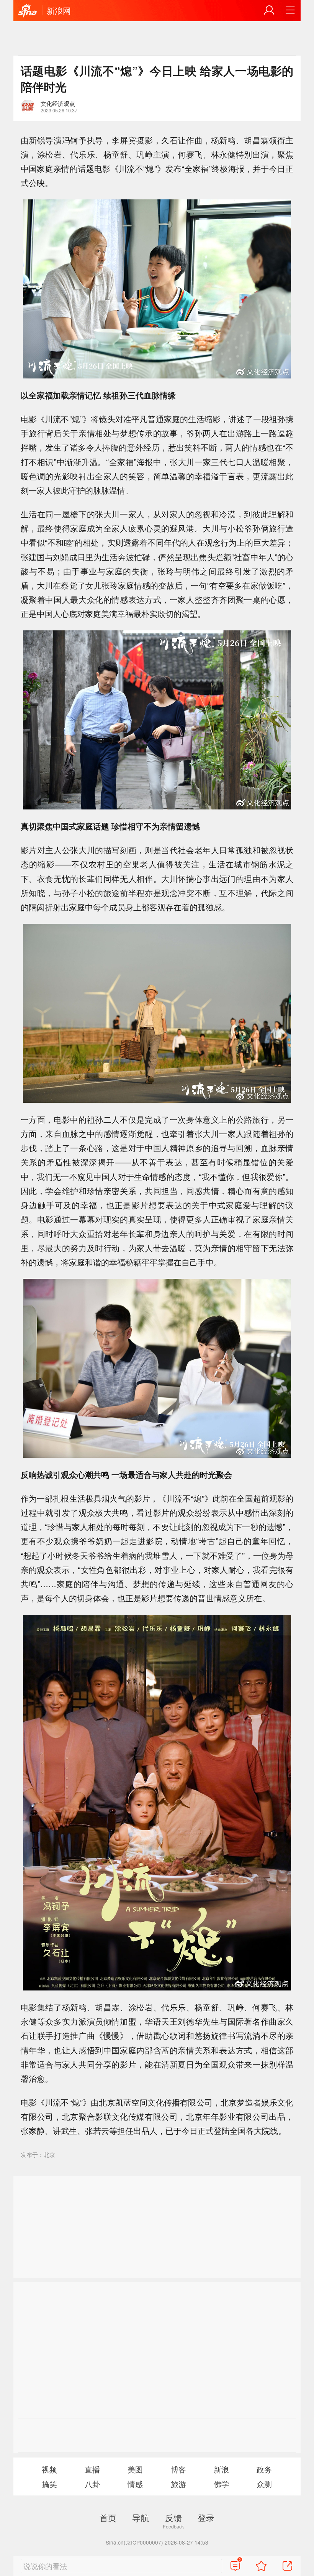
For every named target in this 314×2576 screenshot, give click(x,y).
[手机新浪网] (28, 11)
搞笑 (49, 2484)
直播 (92, 2469)
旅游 (178, 2484)
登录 (206, 2517)
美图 (135, 2469)
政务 (264, 2469)
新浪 (221, 2469)
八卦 (92, 2484)
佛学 (221, 2484)
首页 (108, 2517)
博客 (178, 2469)
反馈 (173, 2517)
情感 (135, 2484)
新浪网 (59, 10)
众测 (264, 2484)
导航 (141, 2517)
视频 (49, 2469)
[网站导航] (290, 10)
